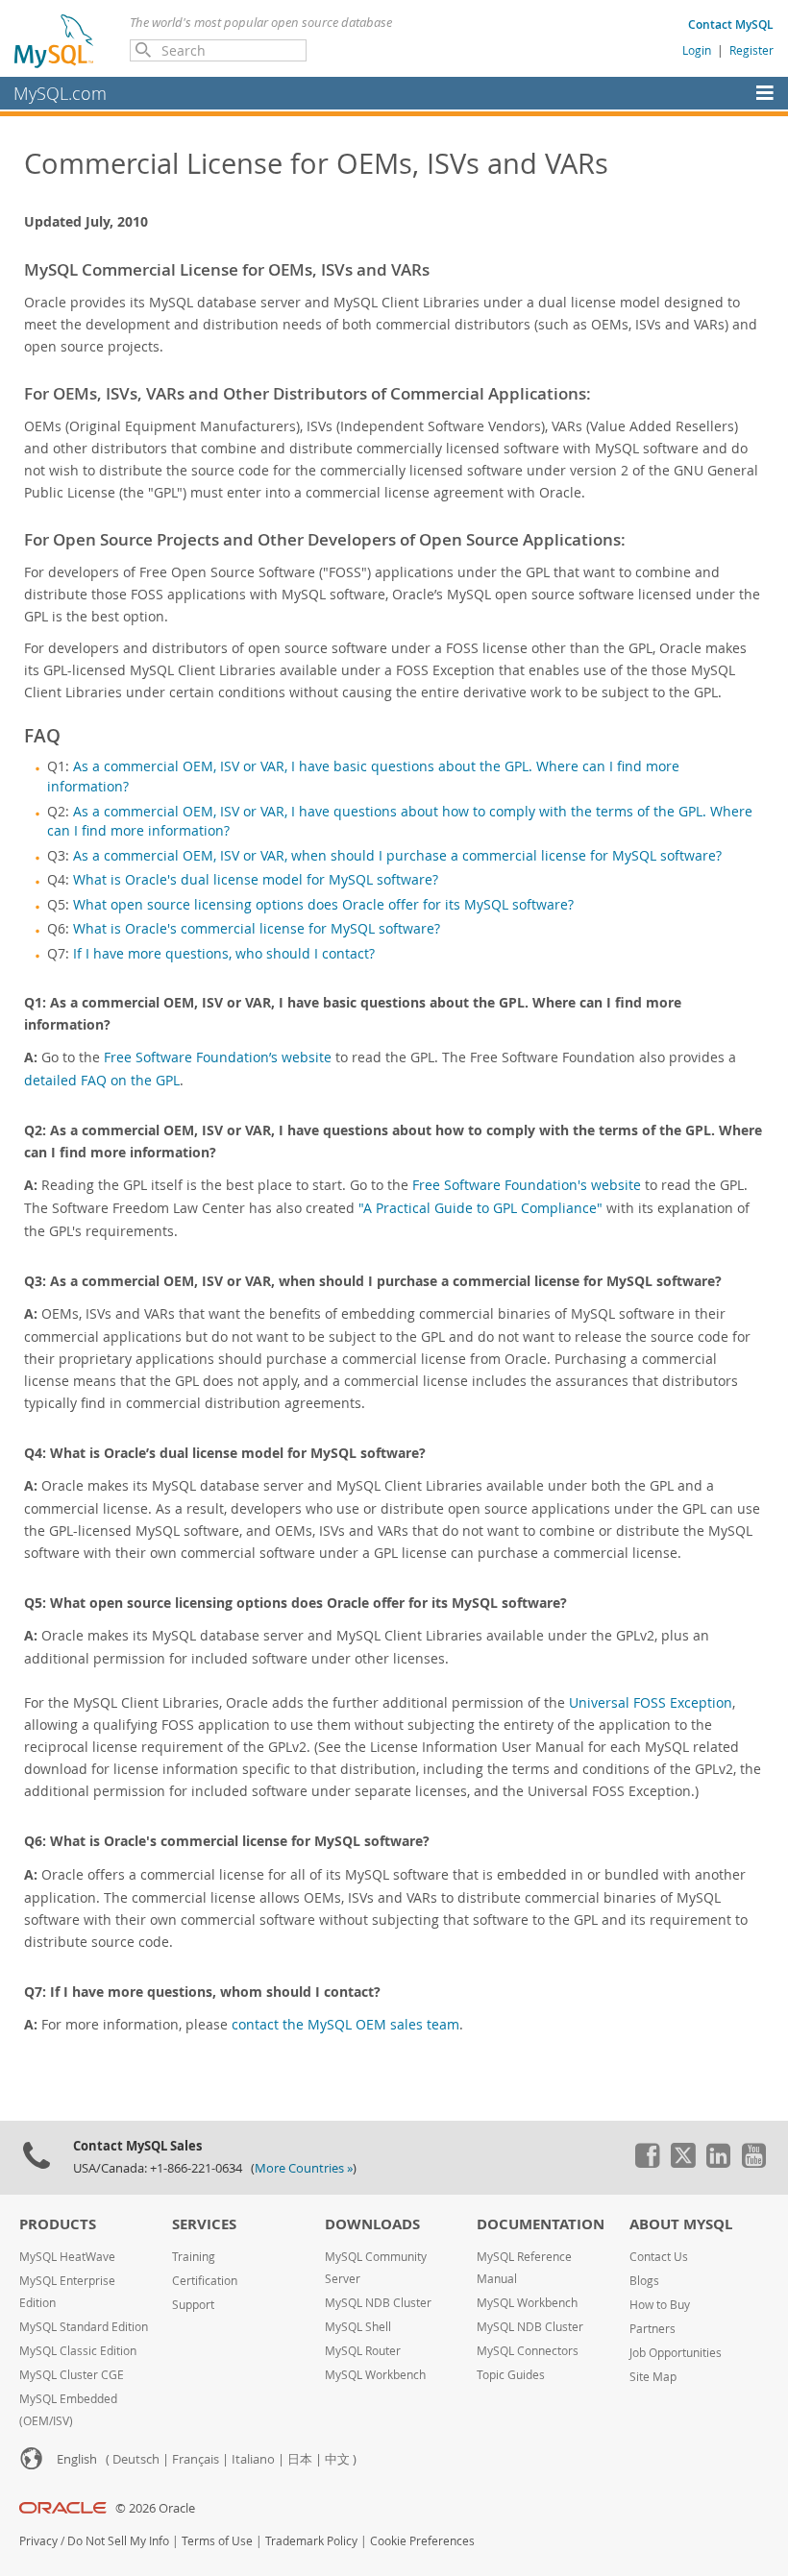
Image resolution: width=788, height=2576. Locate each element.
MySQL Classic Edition (78, 2351)
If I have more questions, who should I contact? (224, 954)
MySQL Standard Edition (84, 2327)
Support (193, 2305)
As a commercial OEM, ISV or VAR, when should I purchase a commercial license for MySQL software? (397, 856)
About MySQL (681, 2224)
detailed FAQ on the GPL (102, 1080)
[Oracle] (63, 2508)
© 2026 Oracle (155, 2508)
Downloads (372, 2224)
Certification (205, 2281)
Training (194, 2257)
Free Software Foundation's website (527, 1185)
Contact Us (659, 2257)
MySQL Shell (358, 2327)
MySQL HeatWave (67, 2257)
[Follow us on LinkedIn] (718, 2163)
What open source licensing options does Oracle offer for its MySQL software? (323, 905)
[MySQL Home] (55, 40)
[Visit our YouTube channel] (753, 2163)
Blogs (644, 2281)
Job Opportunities (676, 2353)
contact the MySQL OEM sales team (345, 2024)
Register (751, 50)
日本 (300, 2459)
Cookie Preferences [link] (422, 2541)
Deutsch (136, 2459)
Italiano (253, 2459)
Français (196, 2459)
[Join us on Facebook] (647, 2163)
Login (697, 50)
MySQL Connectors (528, 2351)
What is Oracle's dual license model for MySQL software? (256, 880)
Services (204, 2224)
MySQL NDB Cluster (378, 2303)
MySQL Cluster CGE (72, 2375)
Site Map (653, 2377)
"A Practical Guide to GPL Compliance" (480, 1208)
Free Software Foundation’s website (218, 1057)
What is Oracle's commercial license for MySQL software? (257, 929)
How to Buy (660, 2305)
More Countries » (304, 2168)
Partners (653, 2329)
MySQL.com (60, 93)
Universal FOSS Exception (651, 1702)
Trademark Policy (311, 2541)
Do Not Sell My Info (118, 2541)
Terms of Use (217, 2541)
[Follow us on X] (682, 2163)
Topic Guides (511, 2375)
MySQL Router (363, 2351)
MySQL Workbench (375, 2375)
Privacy (38, 2541)
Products (58, 2224)
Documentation (541, 2224)
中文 (337, 2459)
